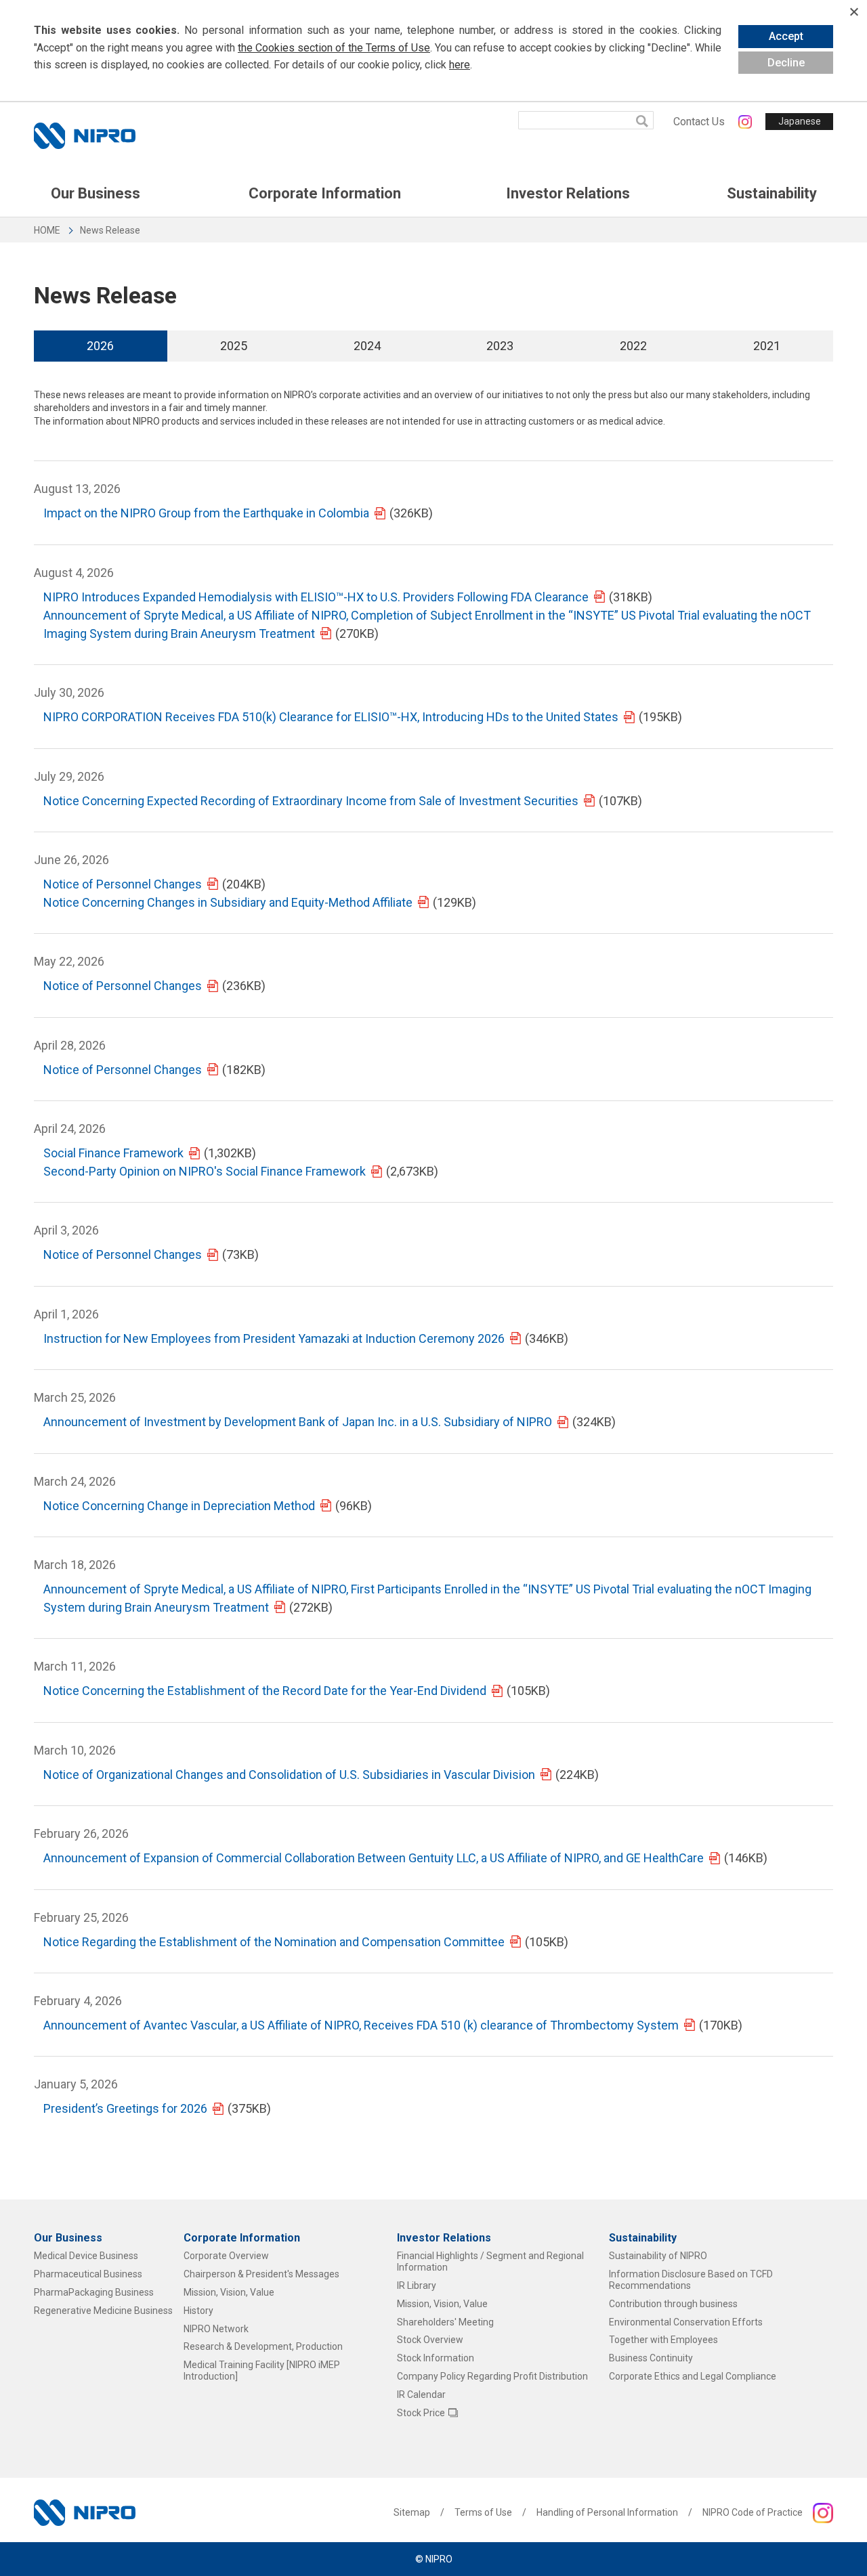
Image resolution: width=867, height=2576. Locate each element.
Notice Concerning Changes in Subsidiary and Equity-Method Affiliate (228, 902)
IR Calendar (421, 2395)
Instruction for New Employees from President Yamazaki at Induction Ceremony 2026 (274, 1338)
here (460, 65)
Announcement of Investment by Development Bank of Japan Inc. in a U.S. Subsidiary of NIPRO (298, 1422)
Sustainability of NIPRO (658, 2256)
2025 (234, 346)
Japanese (800, 121)
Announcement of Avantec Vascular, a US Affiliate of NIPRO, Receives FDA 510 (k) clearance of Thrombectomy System (361, 2025)
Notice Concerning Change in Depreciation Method (179, 1506)
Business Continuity (651, 2358)
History (198, 2311)
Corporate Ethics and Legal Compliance (693, 2376)
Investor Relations (568, 193)
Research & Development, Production (263, 2346)
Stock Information (436, 2358)
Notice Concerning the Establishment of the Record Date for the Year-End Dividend (265, 1691)
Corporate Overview (226, 2256)
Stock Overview (430, 2340)
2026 (100, 346)
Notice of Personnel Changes (123, 884)
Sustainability (772, 193)
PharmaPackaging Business (94, 2292)
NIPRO (85, 136)
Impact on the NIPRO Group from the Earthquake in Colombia (206, 513)
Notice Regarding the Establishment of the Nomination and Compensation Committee (274, 1942)
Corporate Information (325, 193)
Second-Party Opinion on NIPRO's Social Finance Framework (205, 1171)
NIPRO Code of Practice (753, 2512)
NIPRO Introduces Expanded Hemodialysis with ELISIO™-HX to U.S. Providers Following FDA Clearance (316, 597)
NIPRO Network (216, 2329)
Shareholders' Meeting (445, 2322)
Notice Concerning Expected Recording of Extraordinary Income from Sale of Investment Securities (311, 801)
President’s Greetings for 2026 (125, 2108)
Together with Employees (663, 2340)
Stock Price (421, 2413)
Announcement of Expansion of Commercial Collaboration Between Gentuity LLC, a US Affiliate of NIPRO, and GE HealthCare (374, 1858)
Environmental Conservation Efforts (686, 2322)
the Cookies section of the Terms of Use (334, 48)
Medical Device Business (86, 2256)
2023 (500, 346)
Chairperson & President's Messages (261, 2274)
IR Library (417, 2285)
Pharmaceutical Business (88, 2274)
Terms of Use (483, 2512)
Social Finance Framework (113, 1153)
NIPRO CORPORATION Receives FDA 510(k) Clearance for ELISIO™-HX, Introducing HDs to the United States (331, 717)
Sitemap (412, 2512)
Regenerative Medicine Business (103, 2311)
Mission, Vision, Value (229, 2292)
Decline (786, 63)
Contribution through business (673, 2304)
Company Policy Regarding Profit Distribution (492, 2376)
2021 (767, 346)
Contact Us (699, 122)
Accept (786, 36)
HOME (47, 230)
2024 (367, 346)
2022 (633, 346)
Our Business (96, 193)
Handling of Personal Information (607, 2512)
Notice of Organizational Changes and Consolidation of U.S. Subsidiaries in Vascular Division (289, 1775)
